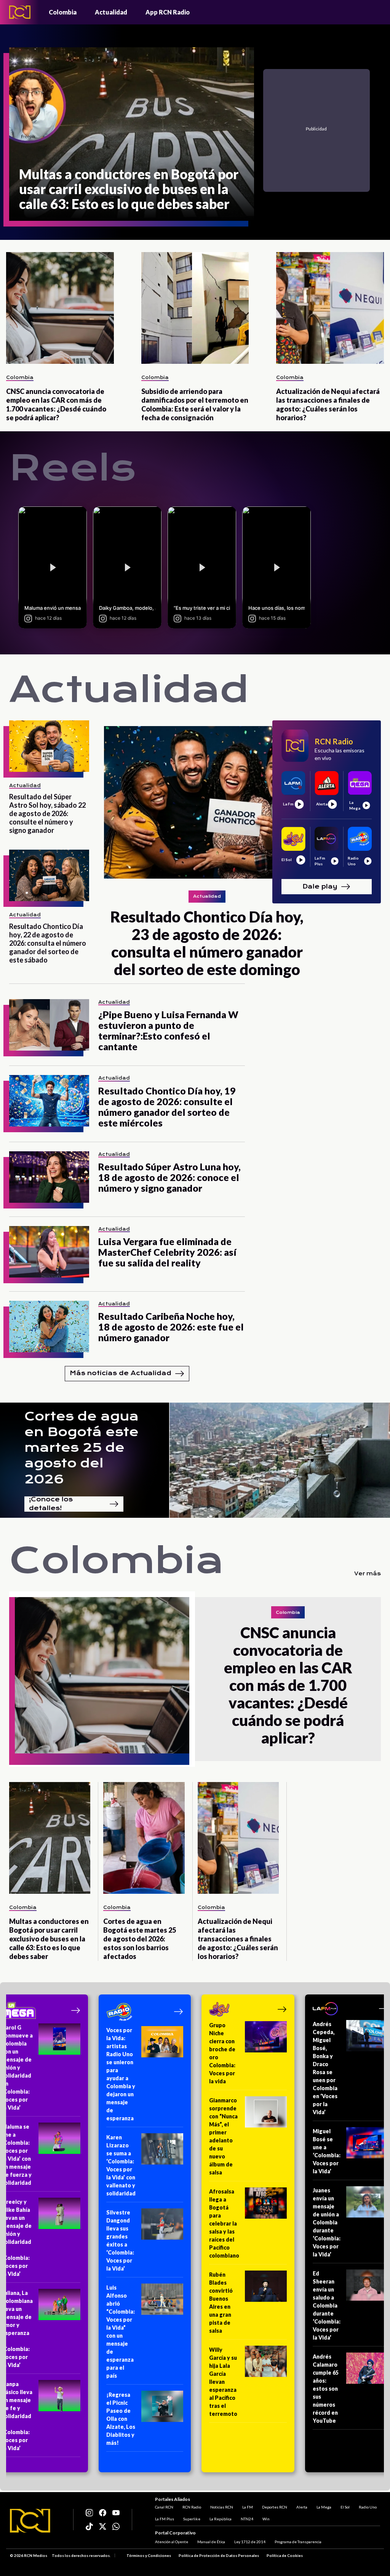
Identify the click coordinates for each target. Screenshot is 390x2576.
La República (221, 2519)
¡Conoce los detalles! (51, 1504)
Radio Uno (368, 2507)
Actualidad (111, 12)
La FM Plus (165, 2519)
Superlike (192, 2519)
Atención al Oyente (172, 2542)
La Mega (324, 2507)
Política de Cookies (285, 2555)
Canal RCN (164, 2507)
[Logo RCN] (30, 2521)
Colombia (63, 12)
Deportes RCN (275, 2507)
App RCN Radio (168, 12)
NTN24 (247, 2519)
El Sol (345, 2507)
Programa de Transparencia (298, 2542)
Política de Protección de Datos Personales (219, 2555)
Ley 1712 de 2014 (250, 2542)
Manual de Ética (211, 2542)
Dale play (320, 886)
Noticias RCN (222, 2507)
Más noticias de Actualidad (121, 1373)
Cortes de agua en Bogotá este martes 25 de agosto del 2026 (82, 1448)
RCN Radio (192, 2507)
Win (266, 2519)
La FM (248, 2507)
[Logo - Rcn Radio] (20, 12)
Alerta (302, 2507)
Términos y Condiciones (149, 2555)
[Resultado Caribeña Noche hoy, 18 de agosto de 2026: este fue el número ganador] (49, 1327)
